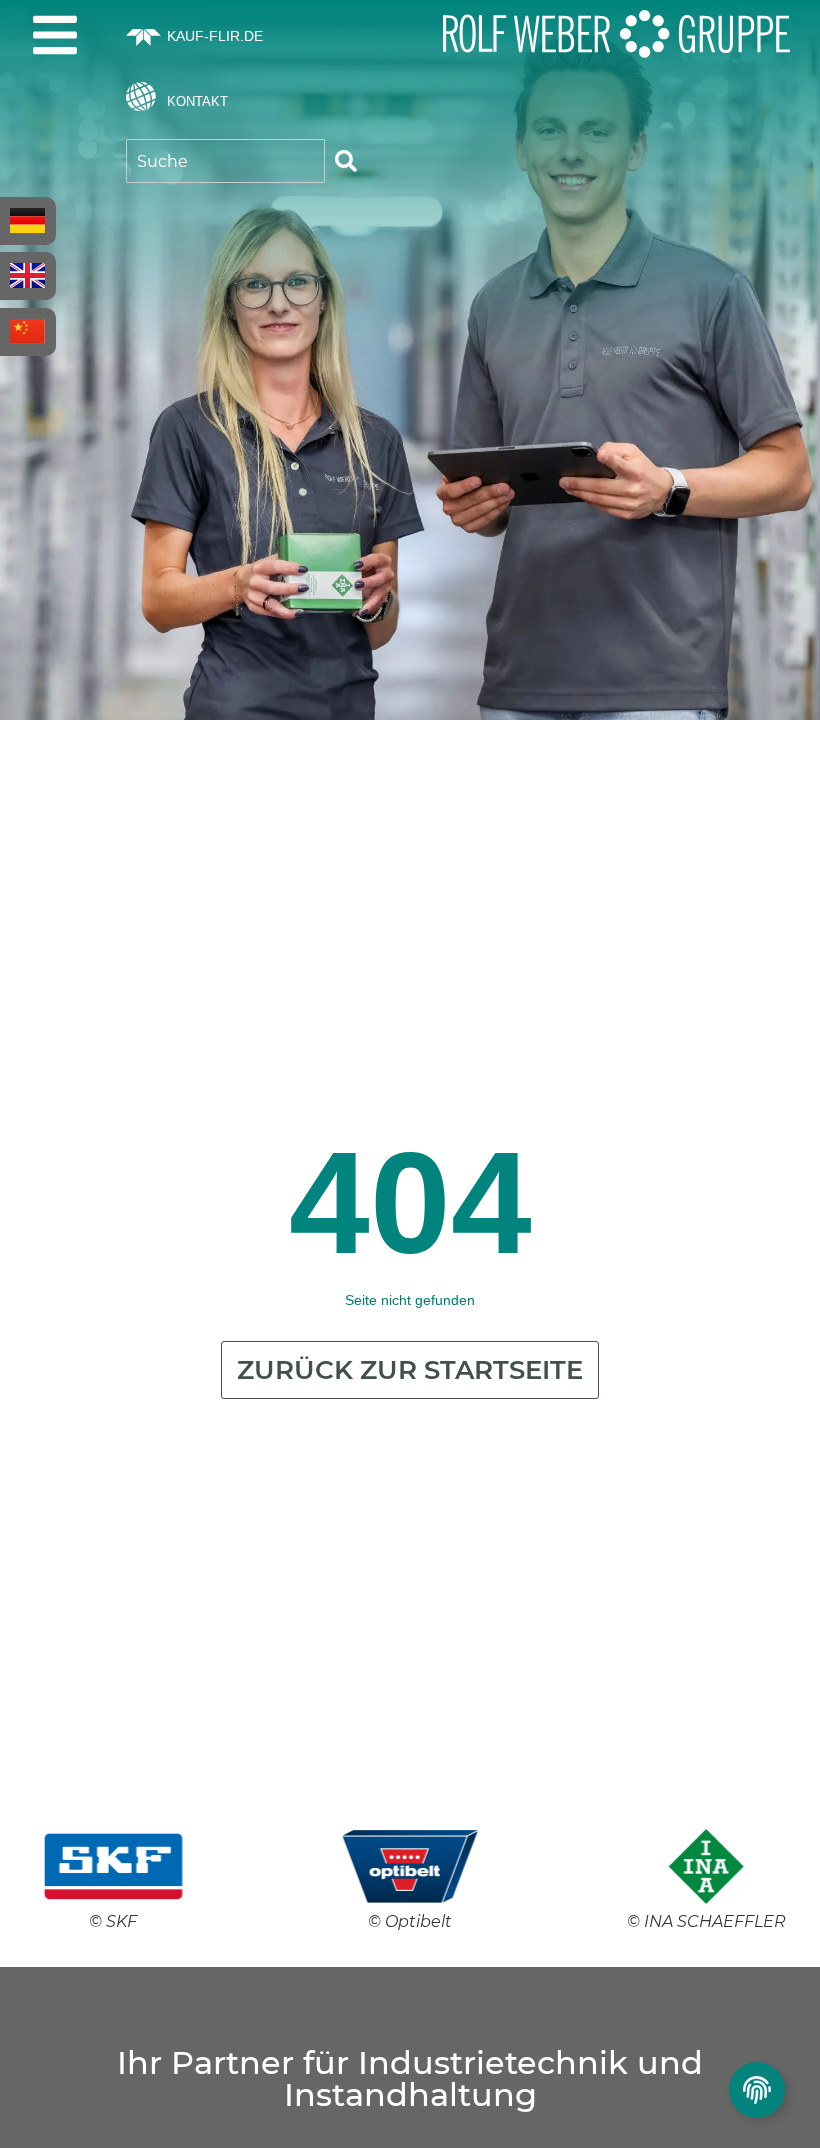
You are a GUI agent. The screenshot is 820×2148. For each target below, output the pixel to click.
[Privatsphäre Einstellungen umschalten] (757, 2090)
